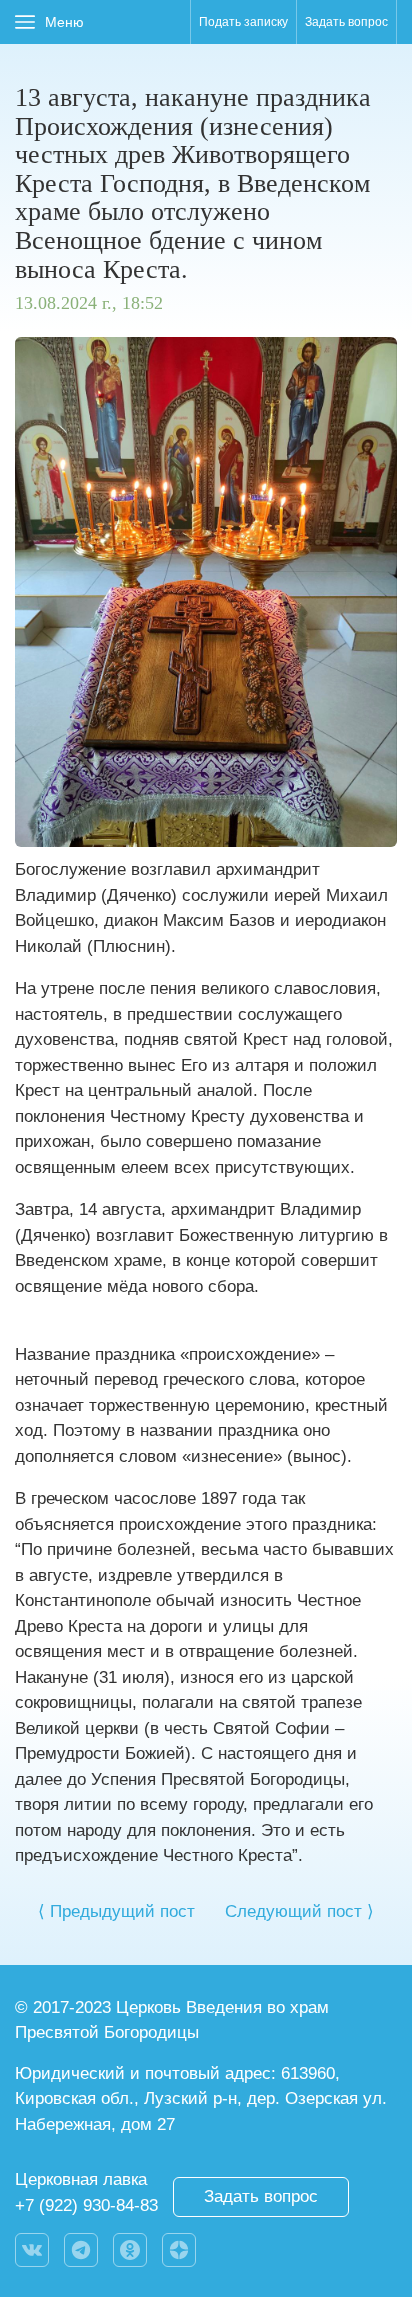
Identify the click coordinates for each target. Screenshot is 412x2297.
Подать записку (243, 22)
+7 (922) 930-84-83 (86, 2205)
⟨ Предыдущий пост (116, 1911)
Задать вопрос (346, 22)
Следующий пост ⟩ (299, 1911)
